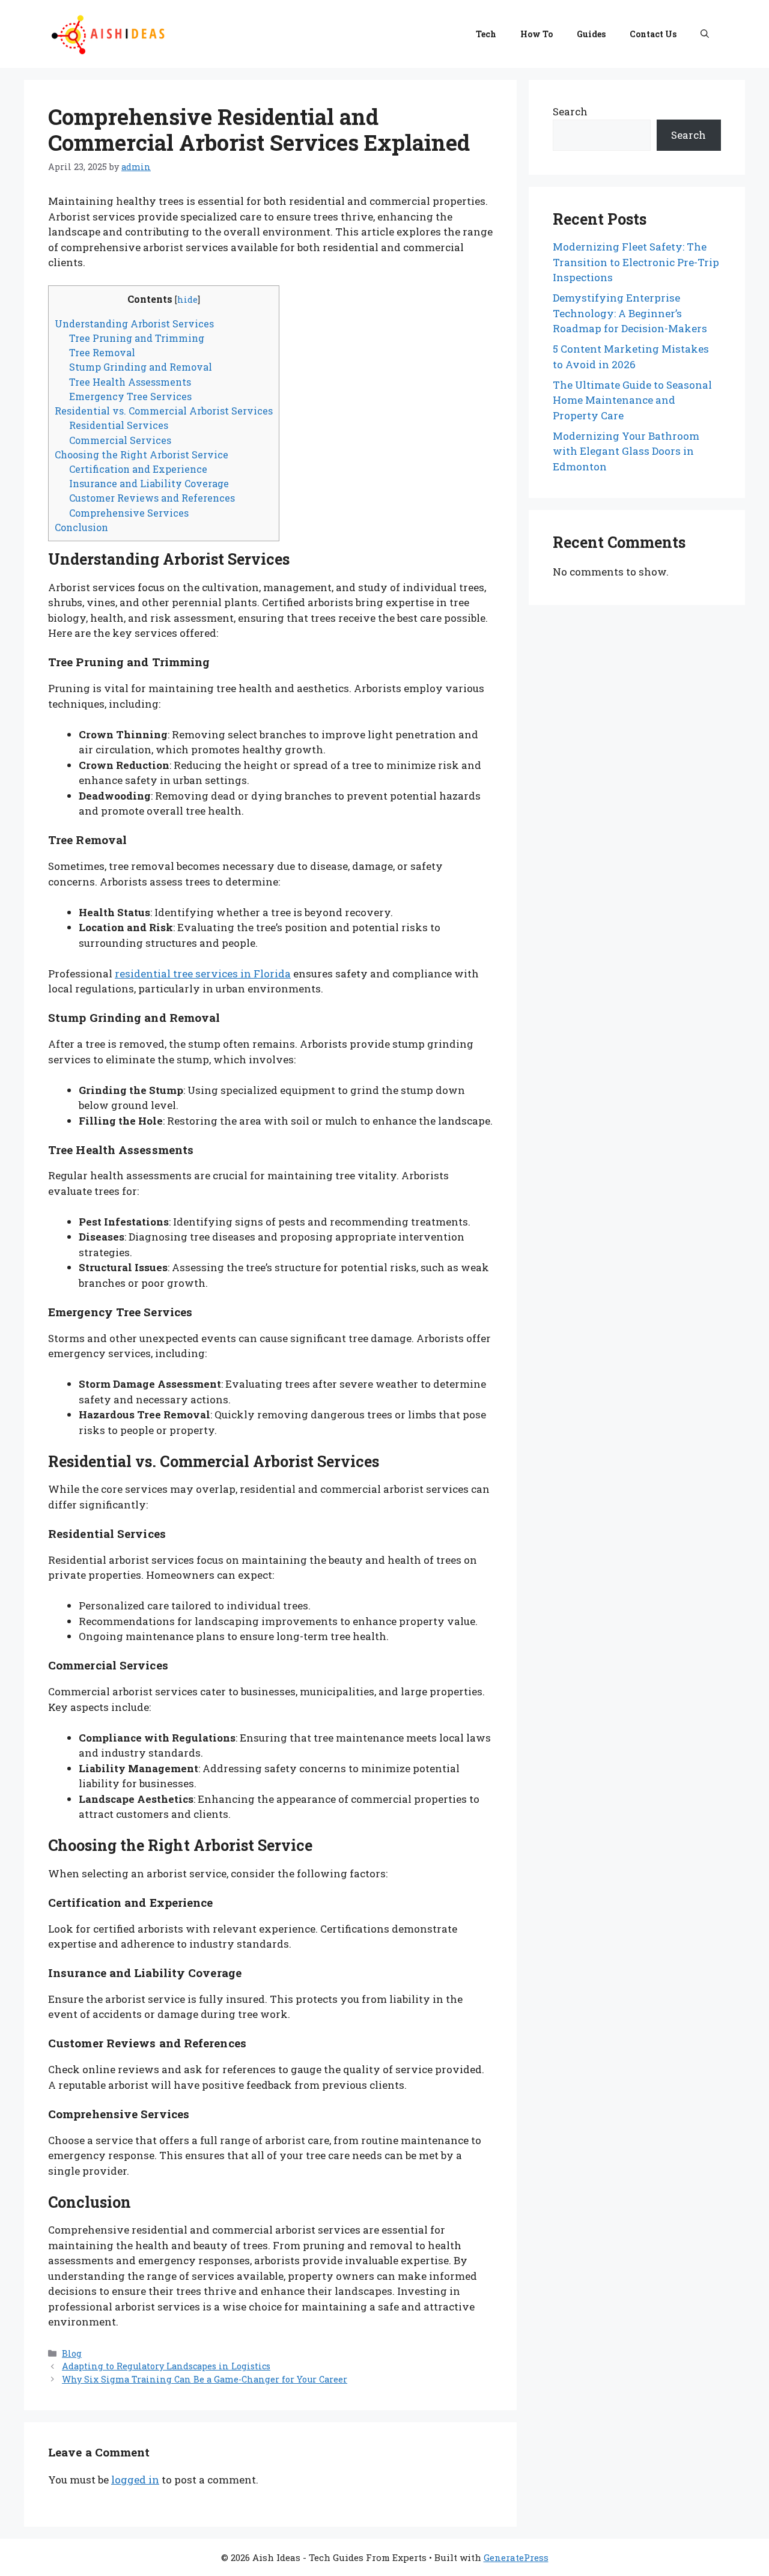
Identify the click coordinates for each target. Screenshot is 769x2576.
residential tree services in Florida (203, 974)
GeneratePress (516, 2557)
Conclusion (81, 527)
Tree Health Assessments (130, 382)
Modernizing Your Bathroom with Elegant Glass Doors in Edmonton (626, 451)
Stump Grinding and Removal (141, 367)
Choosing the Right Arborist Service (141, 454)
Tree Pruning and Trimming (137, 338)
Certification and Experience (138, 469)
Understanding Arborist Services (134, 324)
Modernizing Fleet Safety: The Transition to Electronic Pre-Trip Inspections (636, 262)
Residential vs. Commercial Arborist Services (164, 411)
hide (187, 299)
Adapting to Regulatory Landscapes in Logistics (166, 2366)
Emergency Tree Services (130, 396)
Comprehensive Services (129, 513)
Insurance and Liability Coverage (149, 483)
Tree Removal (102, 352)
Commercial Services (120, 440)
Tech (486, 34)
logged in (135, 2480)
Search (570, 111)
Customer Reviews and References (152, 498)
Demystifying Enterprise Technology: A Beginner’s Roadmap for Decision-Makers (630, 313)
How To (536, 34)
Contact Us (653, 34)
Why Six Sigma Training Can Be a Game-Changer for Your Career (205, 2379)
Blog (72, 2353)
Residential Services (119, 425)
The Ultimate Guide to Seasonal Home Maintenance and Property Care (632, 400)
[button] (705, 34)
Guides (591, 34)
